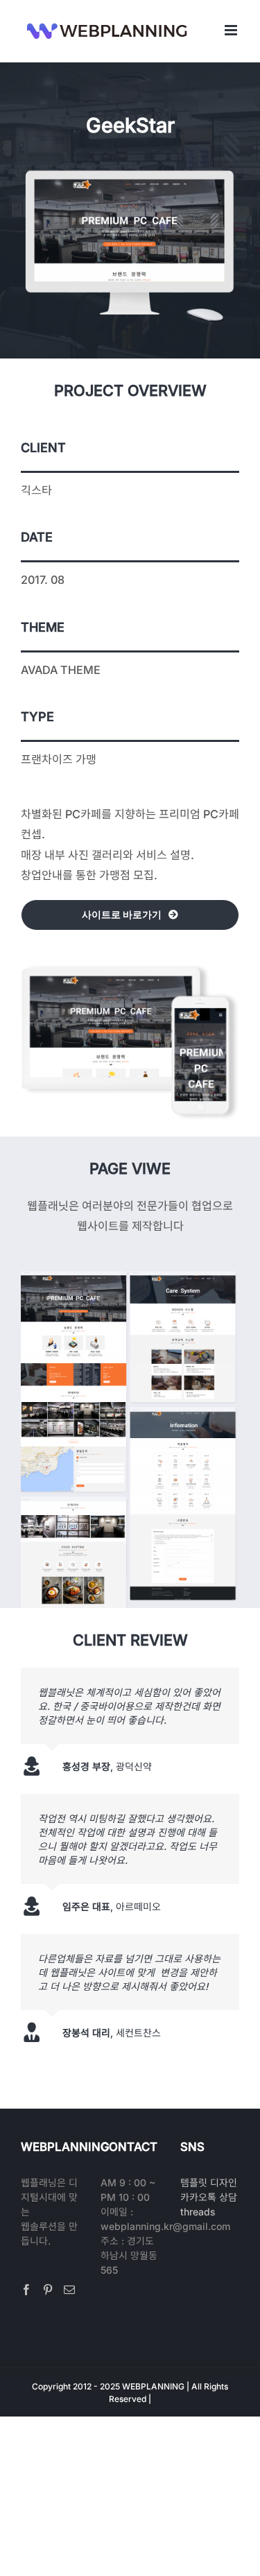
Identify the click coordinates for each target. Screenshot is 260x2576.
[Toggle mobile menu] (232, 30)
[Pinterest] (48, 2290)
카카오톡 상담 (209, 2197)
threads (198, 2212)
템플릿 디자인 (209, 2182)
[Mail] (69, 2290)
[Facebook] (26, 2290)
